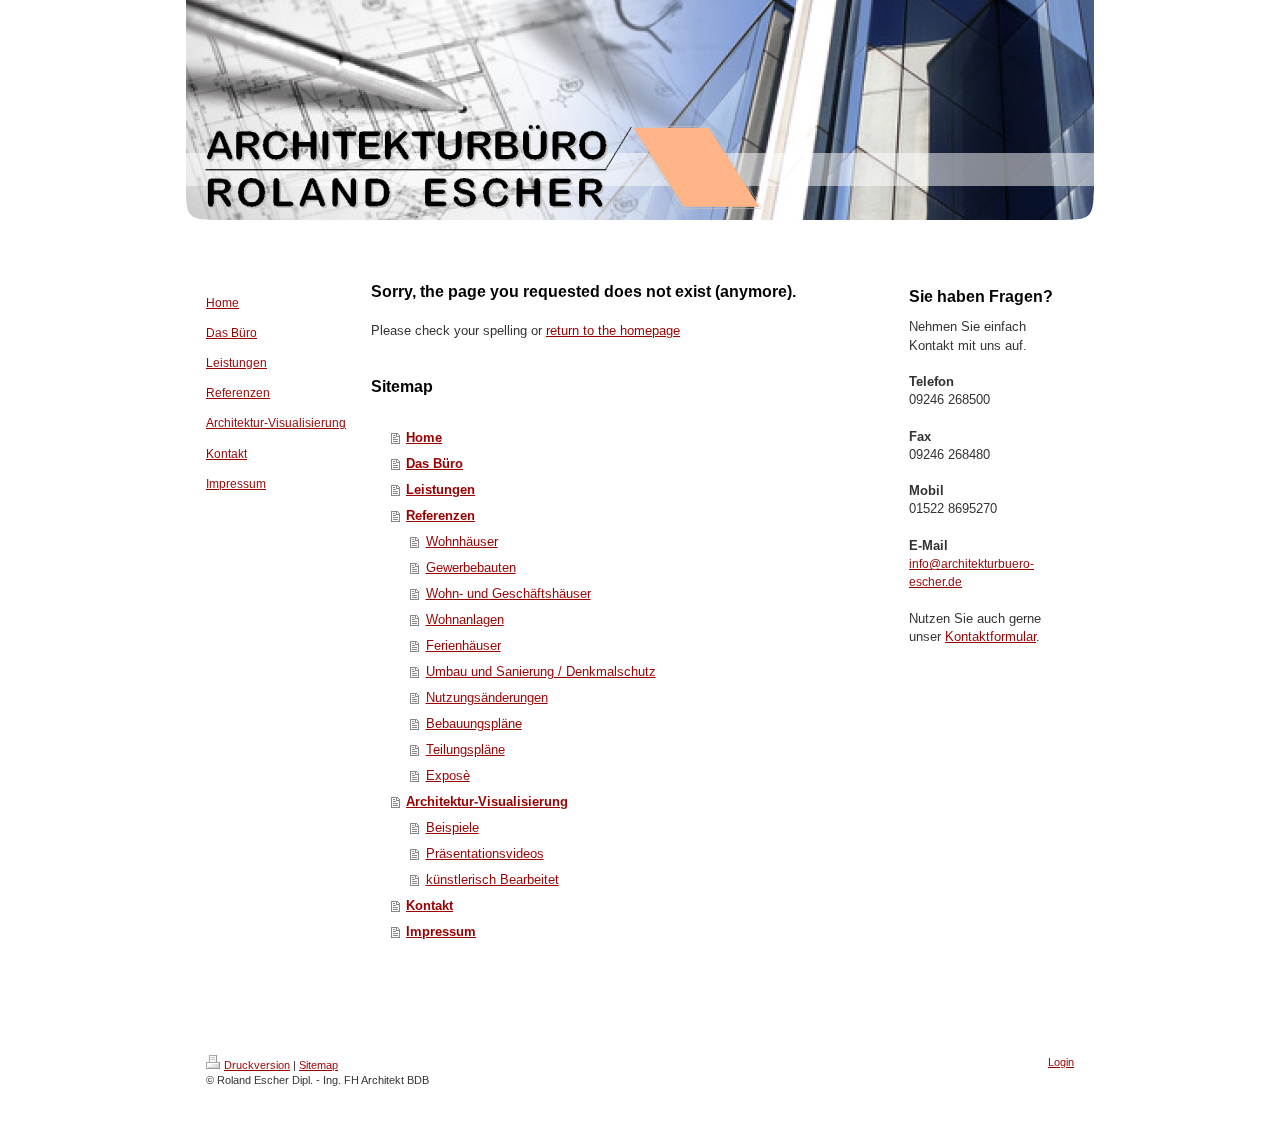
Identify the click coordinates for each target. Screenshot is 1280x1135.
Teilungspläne (465, 749)
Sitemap (318, 1065)
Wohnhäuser (462, 541)
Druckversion (257, 1065)
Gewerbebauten (471, 567)
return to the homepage (613, 330)
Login (1061, 1062)
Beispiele (452, 827)
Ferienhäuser (463, 645)
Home (424, 437)
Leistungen (440, 489)
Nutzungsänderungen (487, 697)
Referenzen (440, 515)
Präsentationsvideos (485, 853)
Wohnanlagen (465, 619)
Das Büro (434, 463)
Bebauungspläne (474, 723)
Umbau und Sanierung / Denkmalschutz (541, 671)
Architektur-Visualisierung (487, 801)
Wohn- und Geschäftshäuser (508, 593)
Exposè (448, 775)
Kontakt (429, 905)
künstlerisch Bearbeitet (492, 879)
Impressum (441, 931)
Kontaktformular (990, 636)
